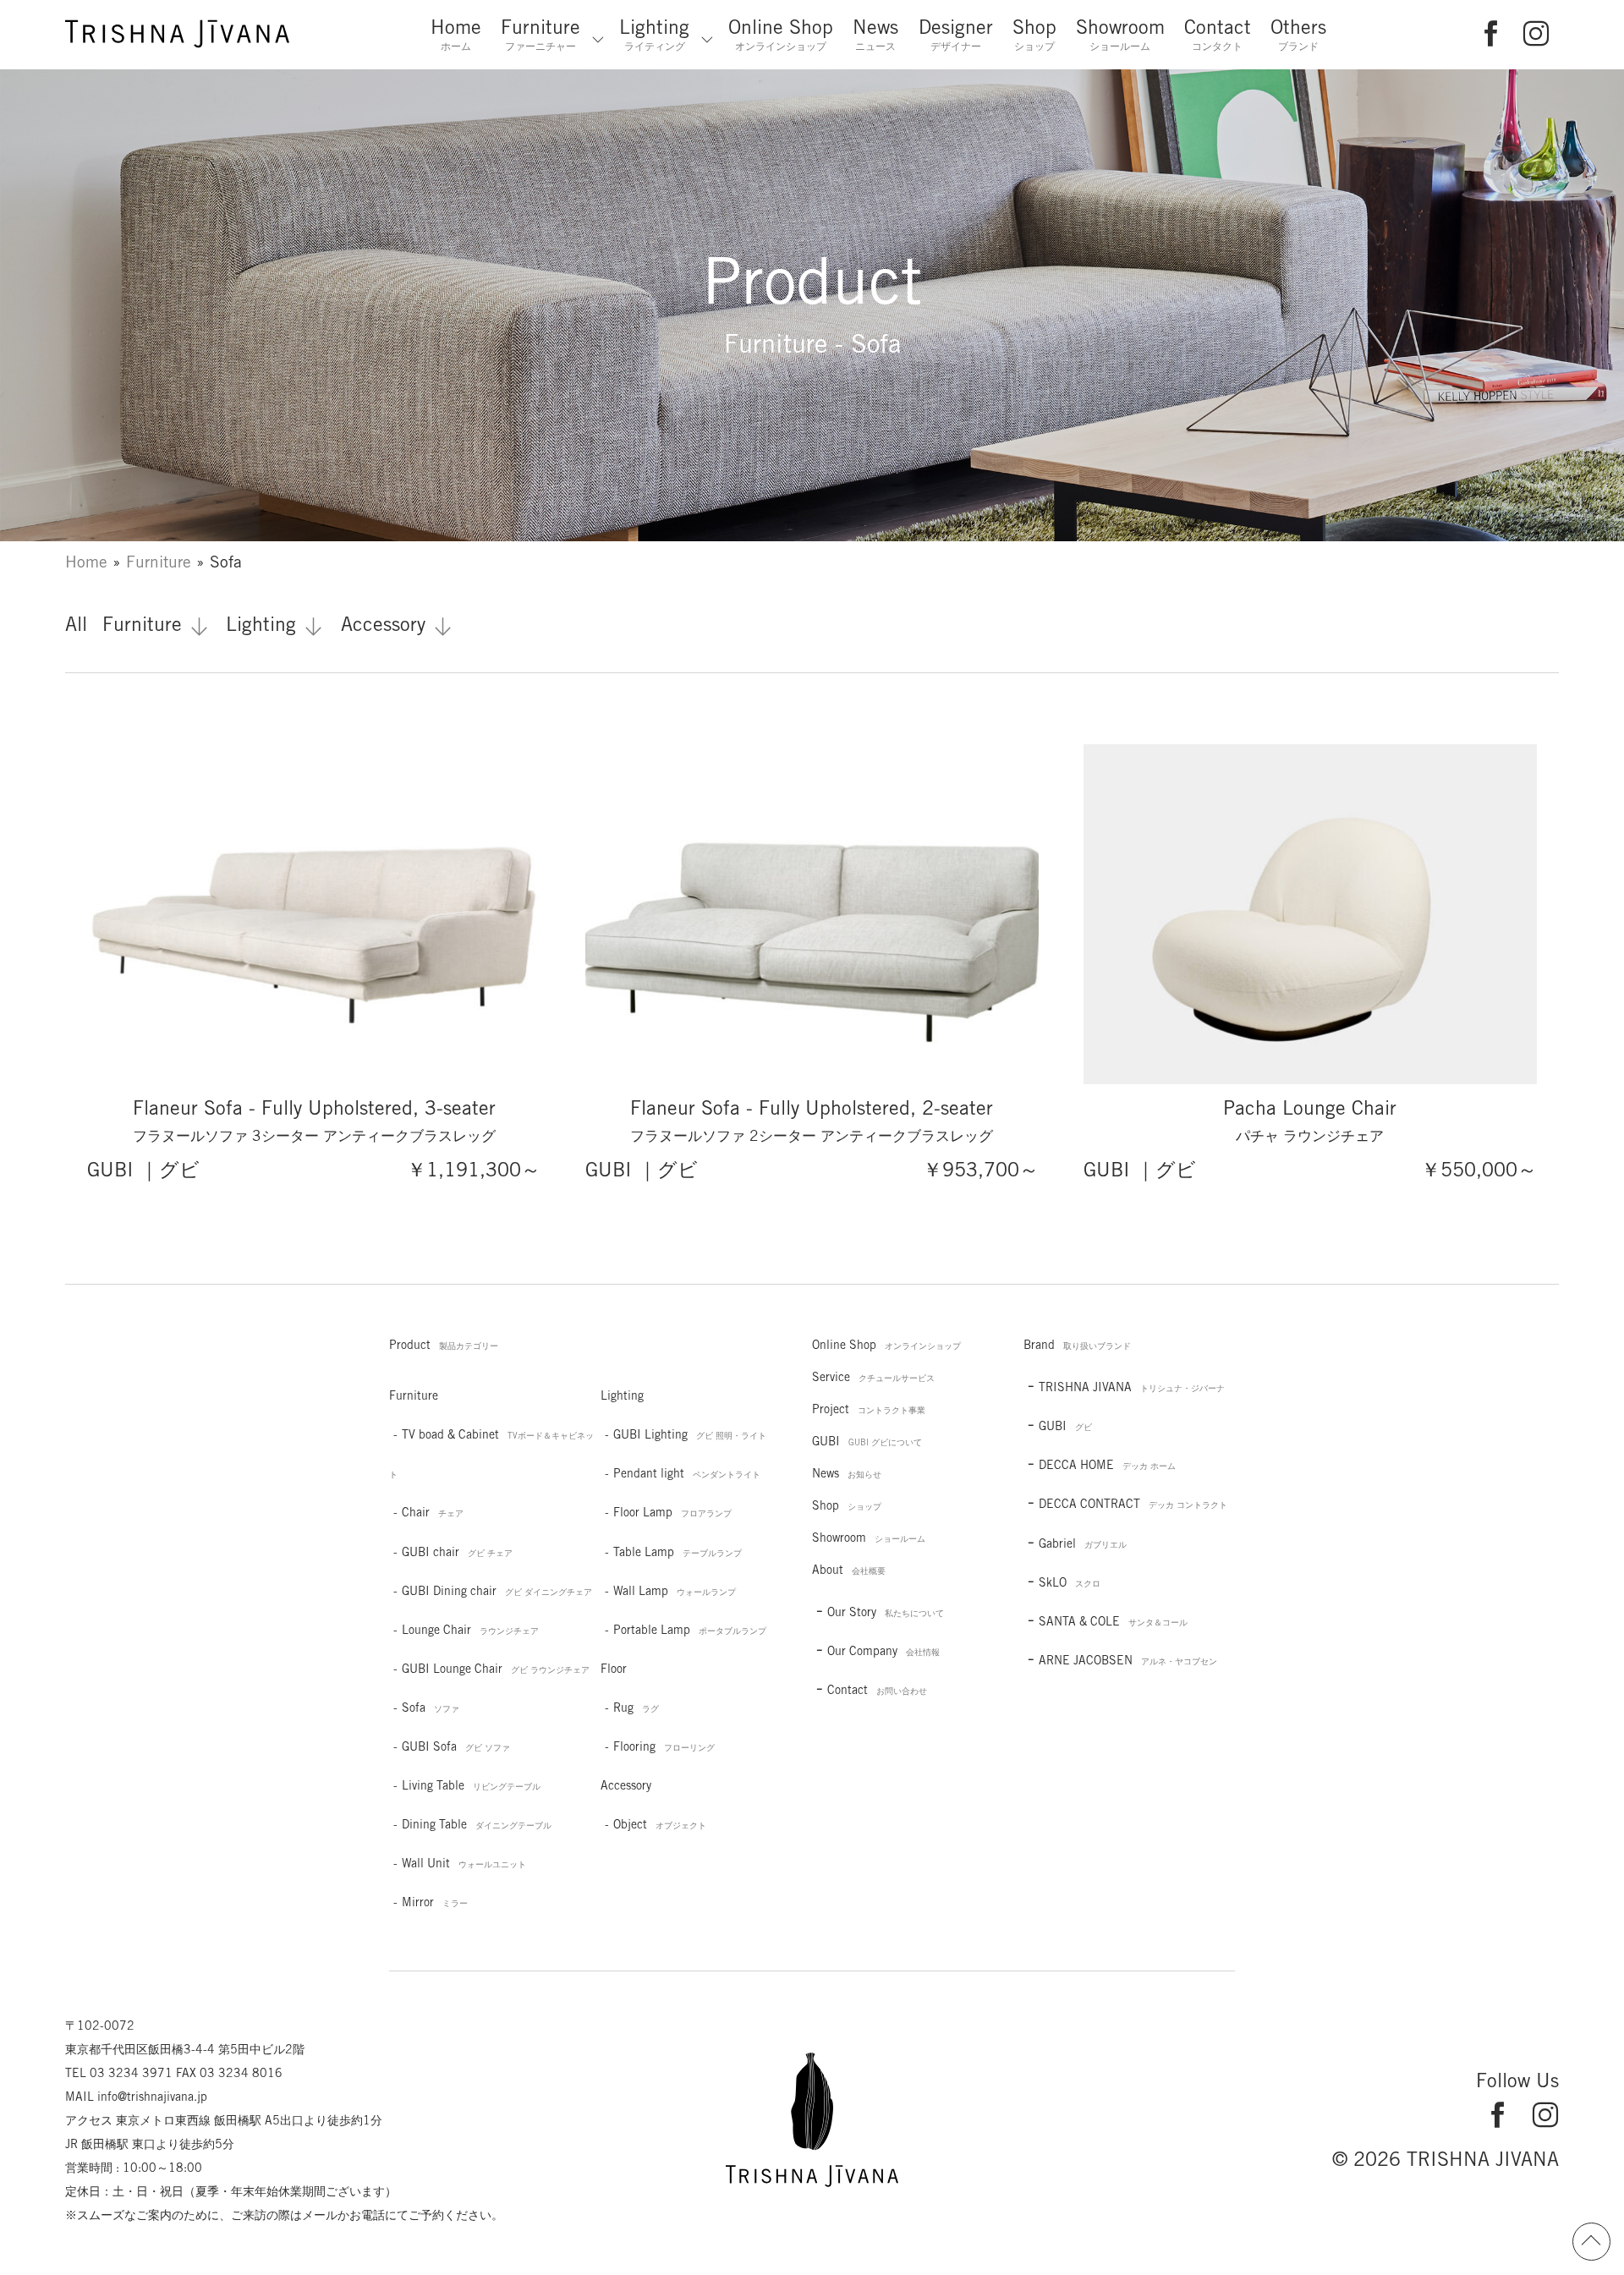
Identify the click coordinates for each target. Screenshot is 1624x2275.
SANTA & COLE (1113, 1621)
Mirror (435, 1902)
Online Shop (781, 34)
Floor (614, 1669)
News (875, 34)
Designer (956, 34)
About (849, 1570)
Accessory (383, 624)
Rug (636, 1708)
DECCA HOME (1107, 1465)
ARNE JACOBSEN (1128, 1660)
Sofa (431, 1708)
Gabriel (1083, 1543)
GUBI (867, 1441)
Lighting (654, 34)
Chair (433, 1512)
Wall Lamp (675, 1591)
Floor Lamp (672, 1512)
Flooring (664, 1746)
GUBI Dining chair (497, 1591)
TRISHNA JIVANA (1132, 1387)
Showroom (1120, 34)
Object (660, 1824)
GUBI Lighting (690, 1434)
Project (869, 1409)
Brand (1077, 1345)
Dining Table (477, 1824)
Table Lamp (678, 1552)
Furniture (540, 34)
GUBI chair (457, 1552)
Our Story (886, 1612)
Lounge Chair (470, 1630)
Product (444, 1345)
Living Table (471, 1785)
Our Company (883, 1651)
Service (873, 1377)
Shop (1034, 34)
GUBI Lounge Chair (496, 1669)
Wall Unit (464, 1863)
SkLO (1070, 1582)
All (76, 624)
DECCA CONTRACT (1133, 1504)
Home (456, 34)
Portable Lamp (690, 1630)
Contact (1218, 34)
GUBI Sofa (456, 1746)
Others (1298, 34)
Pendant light (687, 1473)
